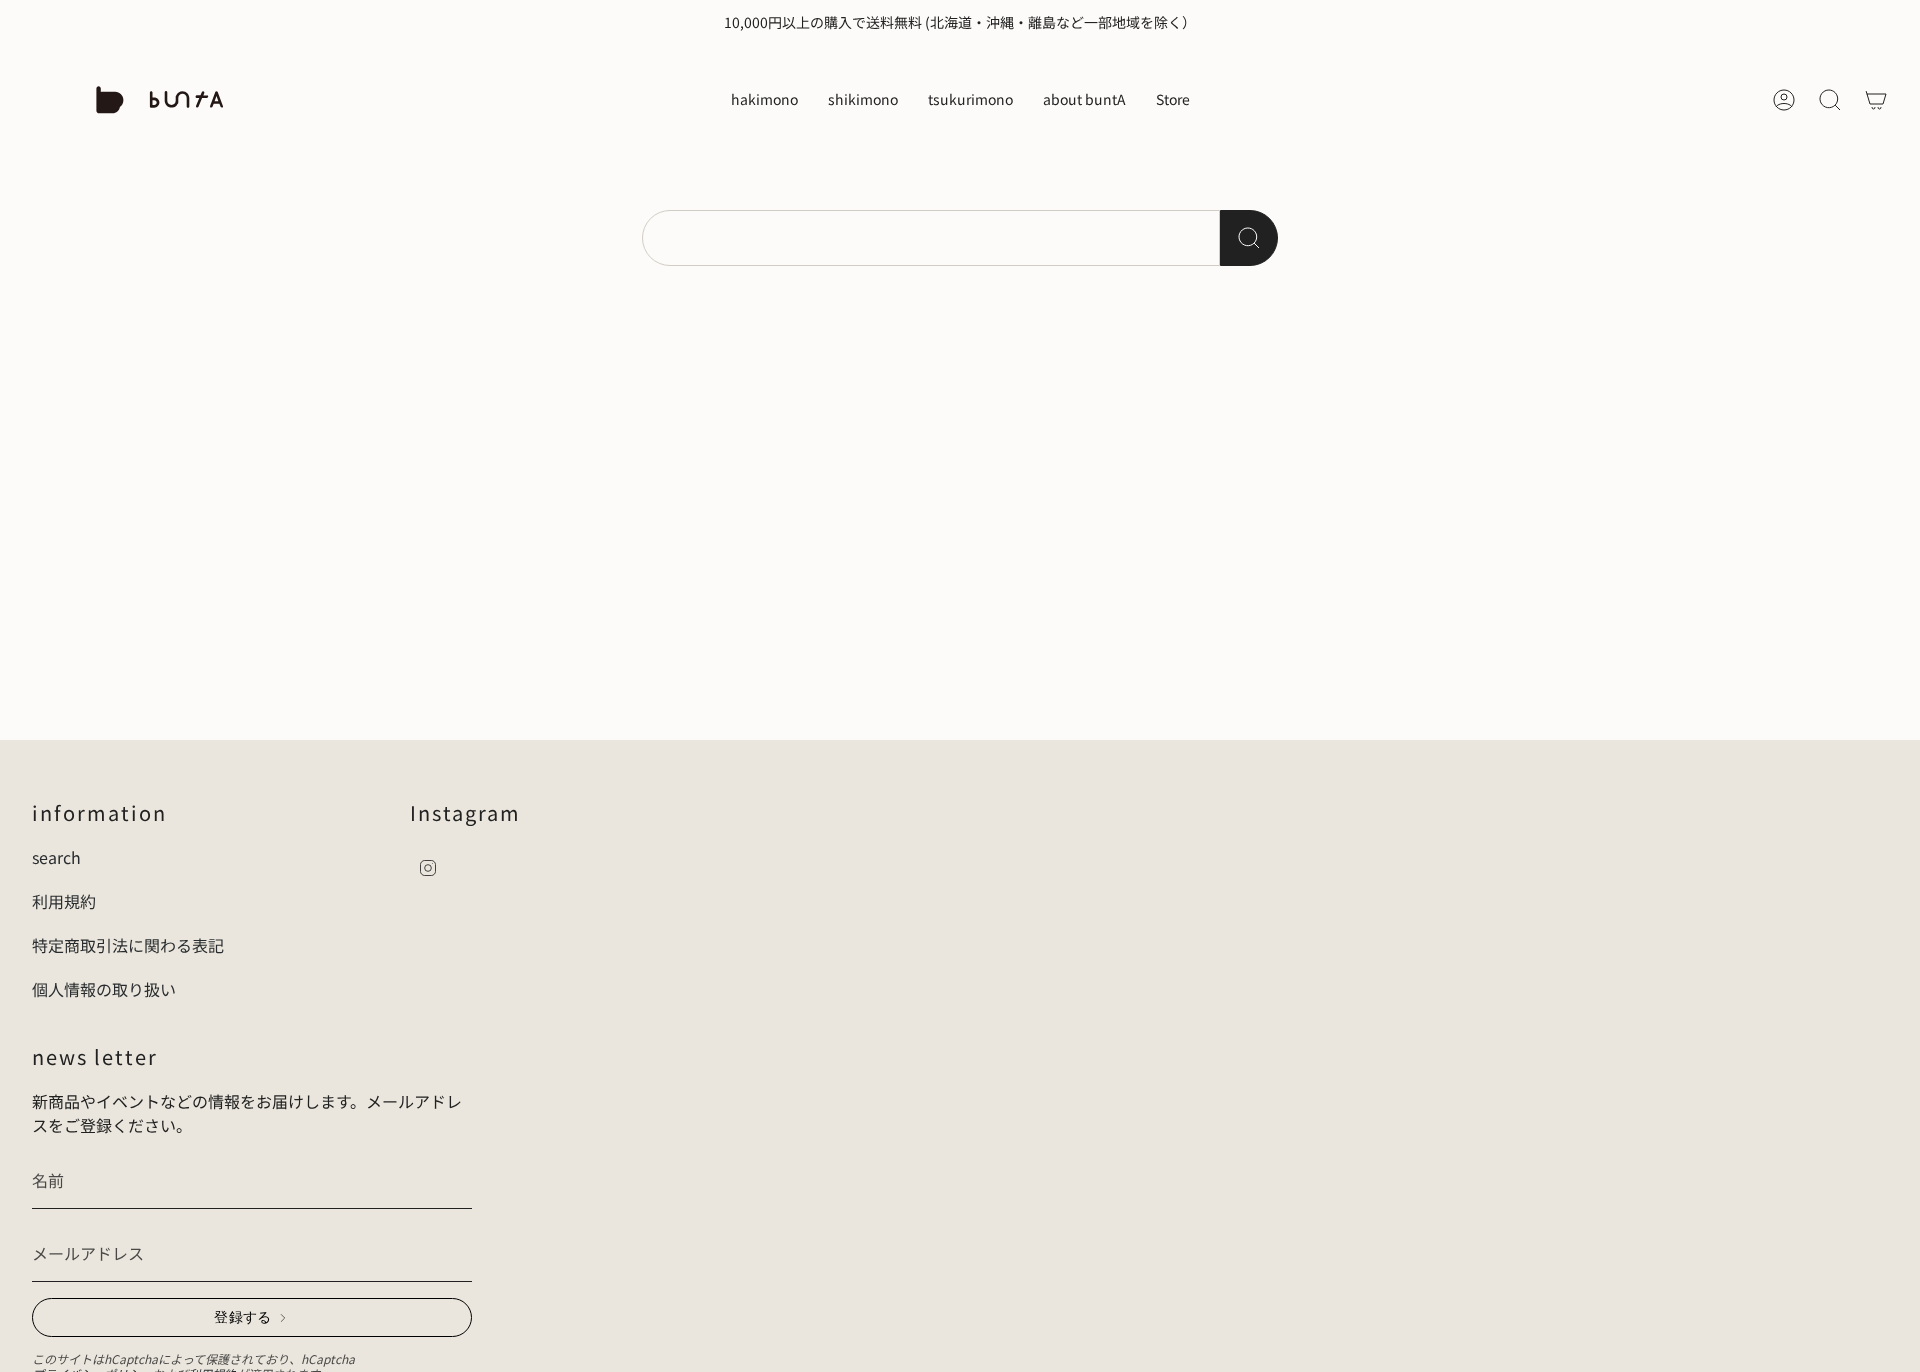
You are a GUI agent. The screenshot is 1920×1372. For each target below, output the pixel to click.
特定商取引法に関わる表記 (128, 945)
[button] (764, 100)
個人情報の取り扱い (104, 989)
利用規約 (64, 901)
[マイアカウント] (1784, 100)
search (56, 857)
